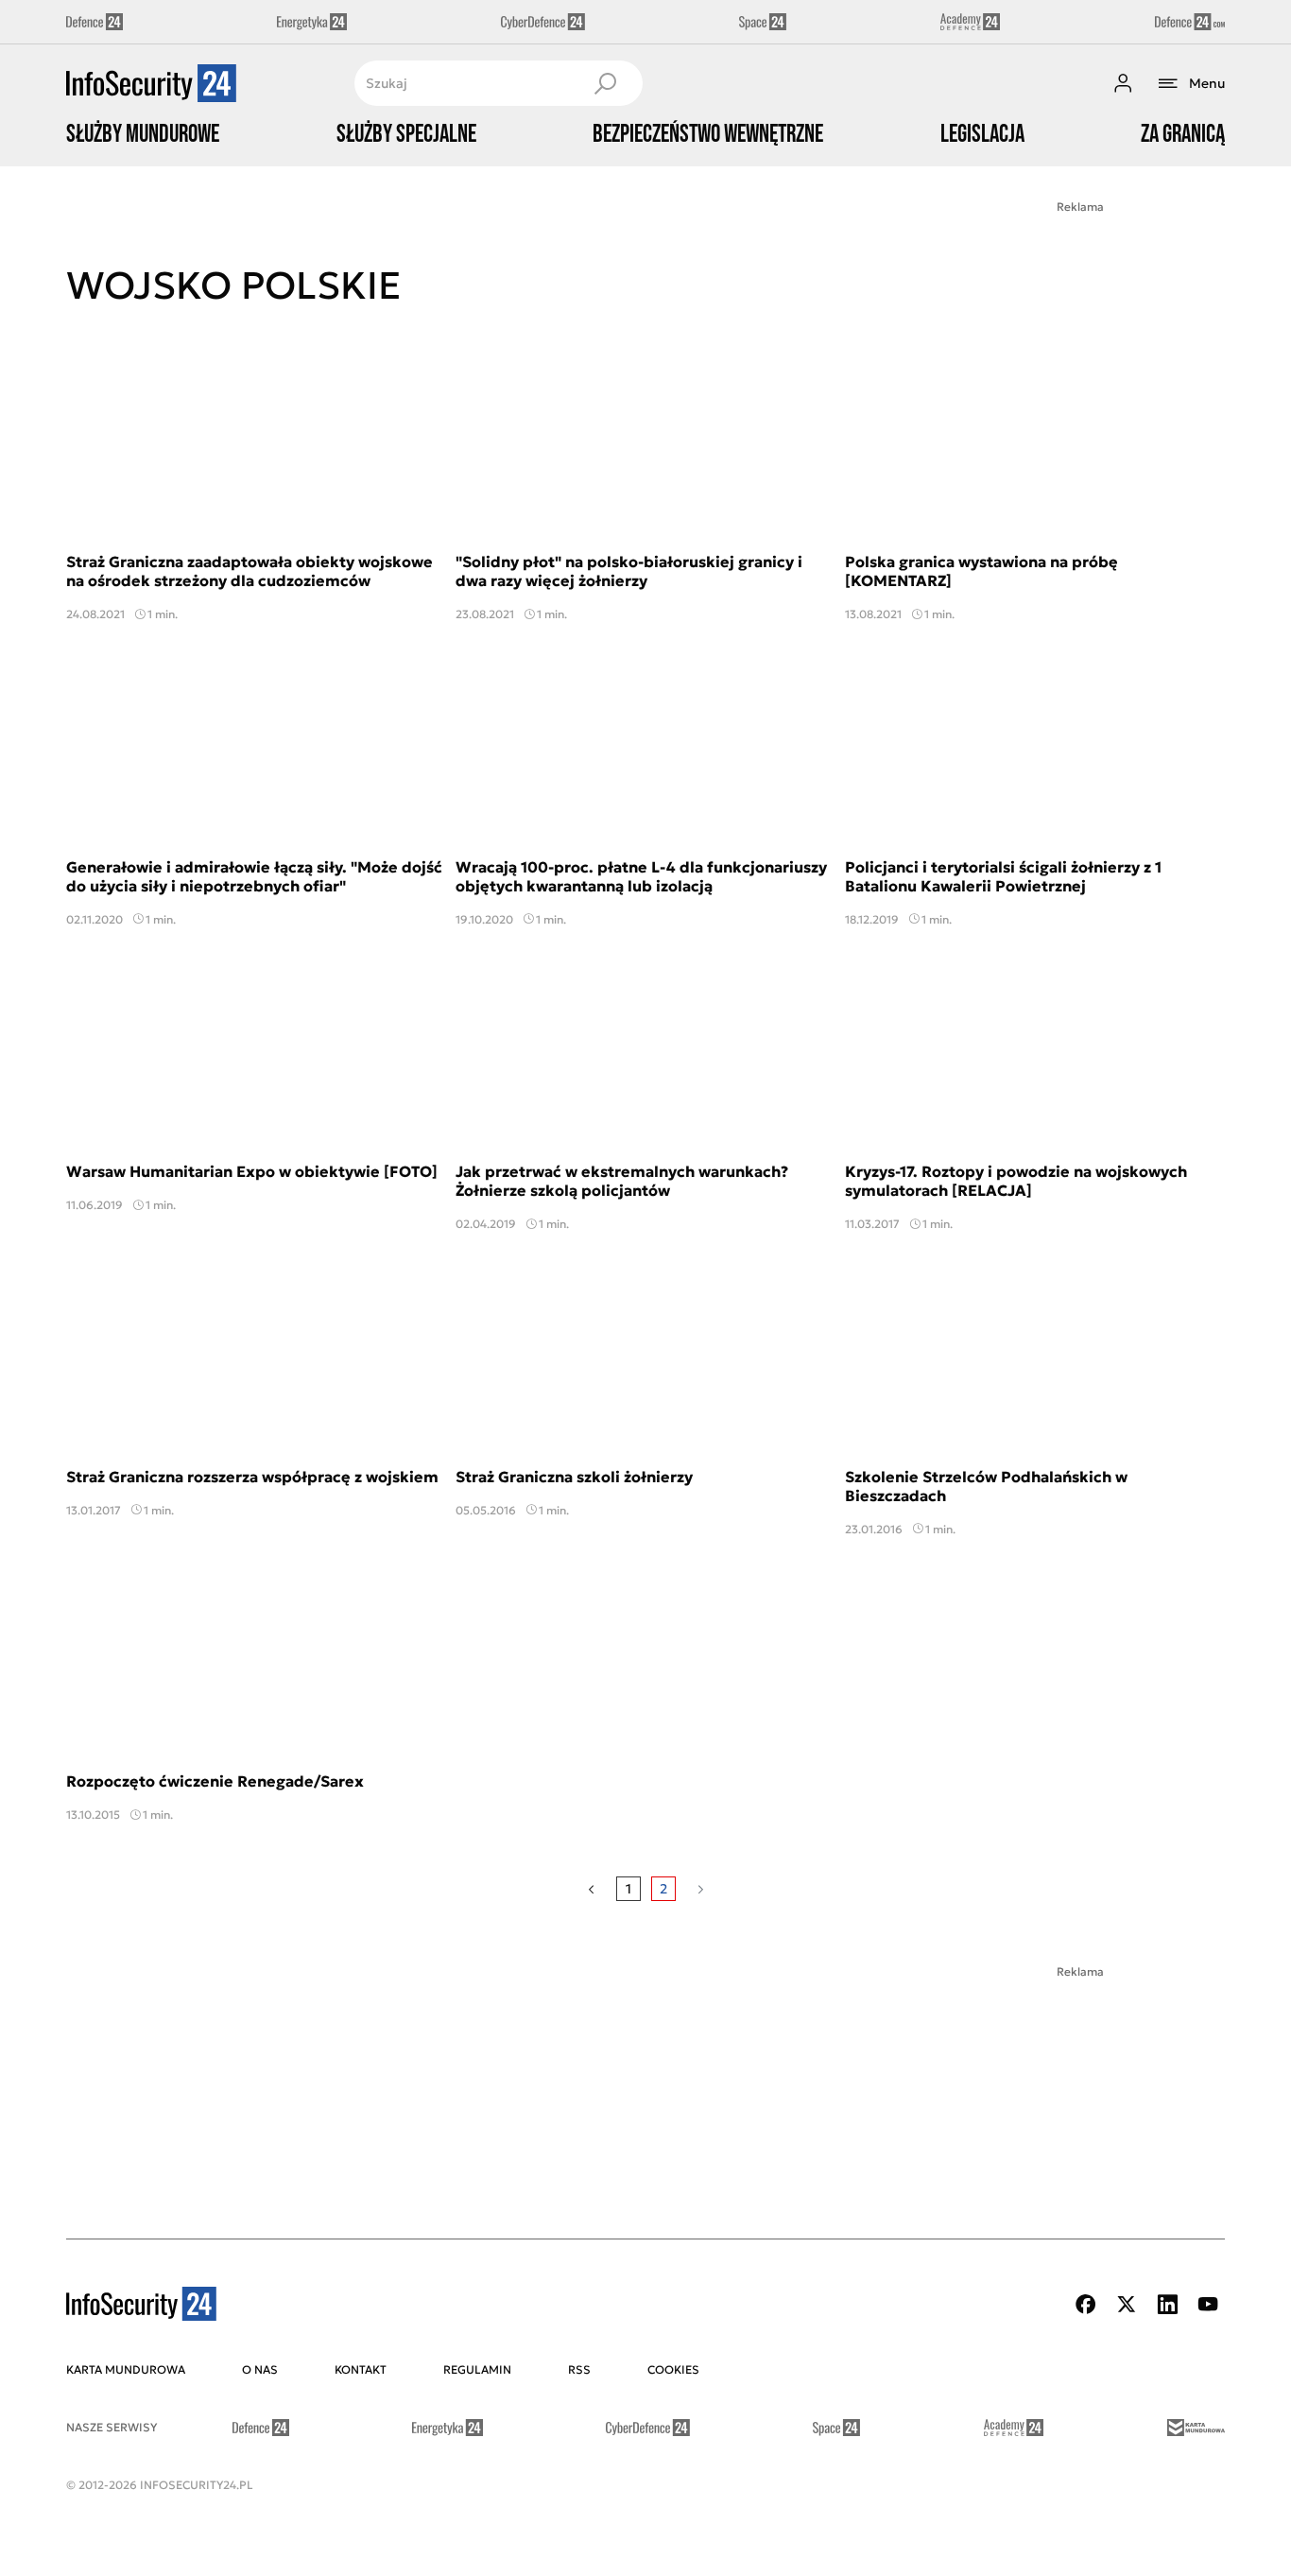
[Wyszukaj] (605, 83)
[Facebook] (1086, 2304)
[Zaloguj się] (1123, 83)
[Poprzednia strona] (591, 1889)
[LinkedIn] (1167, 2304)
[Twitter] (1127, 2304)
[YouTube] (1208, 2304)
